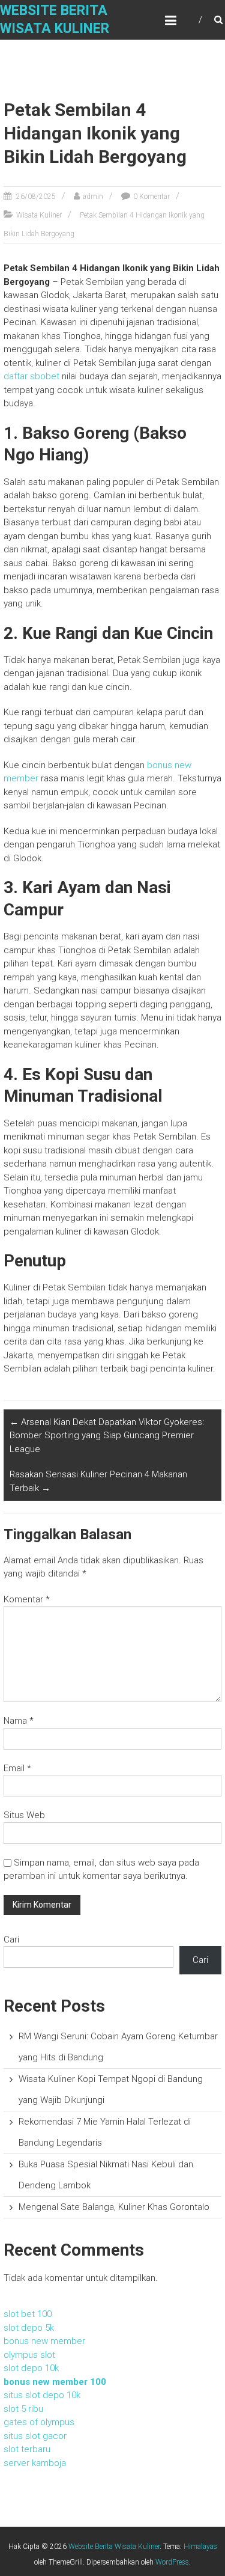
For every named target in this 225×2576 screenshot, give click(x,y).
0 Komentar (151, 197)
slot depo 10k (31, 2368)
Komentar (27, 1599)
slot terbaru (27, 2449)
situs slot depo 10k (42, 2395)
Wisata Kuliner (39, 215)
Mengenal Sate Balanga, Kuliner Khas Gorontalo (114, 2207)
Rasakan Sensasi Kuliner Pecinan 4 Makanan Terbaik (98, 1481)
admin (93, 197)
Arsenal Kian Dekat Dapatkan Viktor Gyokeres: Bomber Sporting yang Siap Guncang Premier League (107, 1436)
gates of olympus (39, 2422)
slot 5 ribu (23, 2409)
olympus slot (29, 2355)
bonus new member (44, 2341)
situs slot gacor (35, 2436)
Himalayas (200, 2547)
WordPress (172, 2562)
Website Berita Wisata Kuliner (114, 2547)
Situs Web (24, 1815)
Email (17, 1768)
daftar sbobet (31, 376)
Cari (11, 1940)
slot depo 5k (29, 2328)
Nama (19, 1721)
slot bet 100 (28, 2314)
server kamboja (35, 2463)
